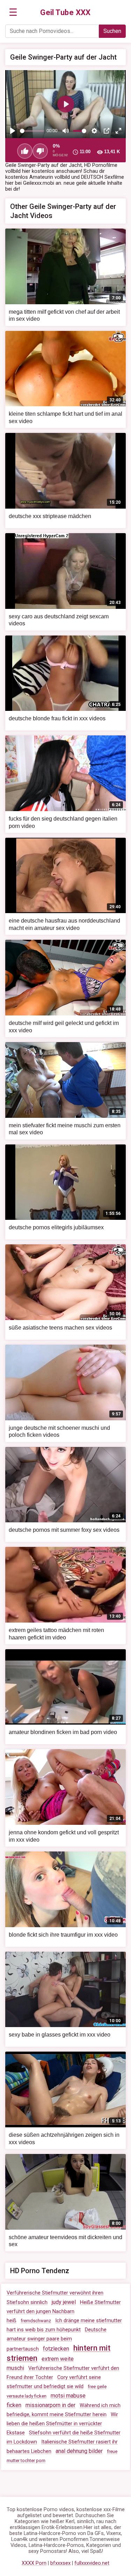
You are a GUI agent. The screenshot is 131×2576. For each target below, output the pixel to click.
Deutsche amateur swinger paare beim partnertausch (57, 2339)
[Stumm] (66, 131)
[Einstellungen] (94, 131)
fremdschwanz (36, 2321)
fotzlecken (56, 2349)
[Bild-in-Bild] (107, 131)
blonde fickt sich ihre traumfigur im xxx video (63, 1935)
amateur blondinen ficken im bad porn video (63, 1732)
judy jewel (64, 2302)
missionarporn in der (50, 2405)
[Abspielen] (13, 131)
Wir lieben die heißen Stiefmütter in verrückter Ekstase (62, 2424)
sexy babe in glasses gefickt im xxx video (60, 2035)
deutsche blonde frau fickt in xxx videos (57, 718)
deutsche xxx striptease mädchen (50, 516)
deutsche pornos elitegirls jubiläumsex (56, 1227)
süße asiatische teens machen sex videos (60, 1328)
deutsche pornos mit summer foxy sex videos (64, 1530)
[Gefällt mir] (25, 151)
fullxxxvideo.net (92, 2563)
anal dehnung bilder (79, 2451)
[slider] (32, 131)
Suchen (112, 31)
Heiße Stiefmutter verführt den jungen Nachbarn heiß (64, 2312)
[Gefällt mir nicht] (40, 151)
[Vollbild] (118, 131)
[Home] (65, 13)
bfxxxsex (60, 2563)
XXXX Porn (34, 2563)
